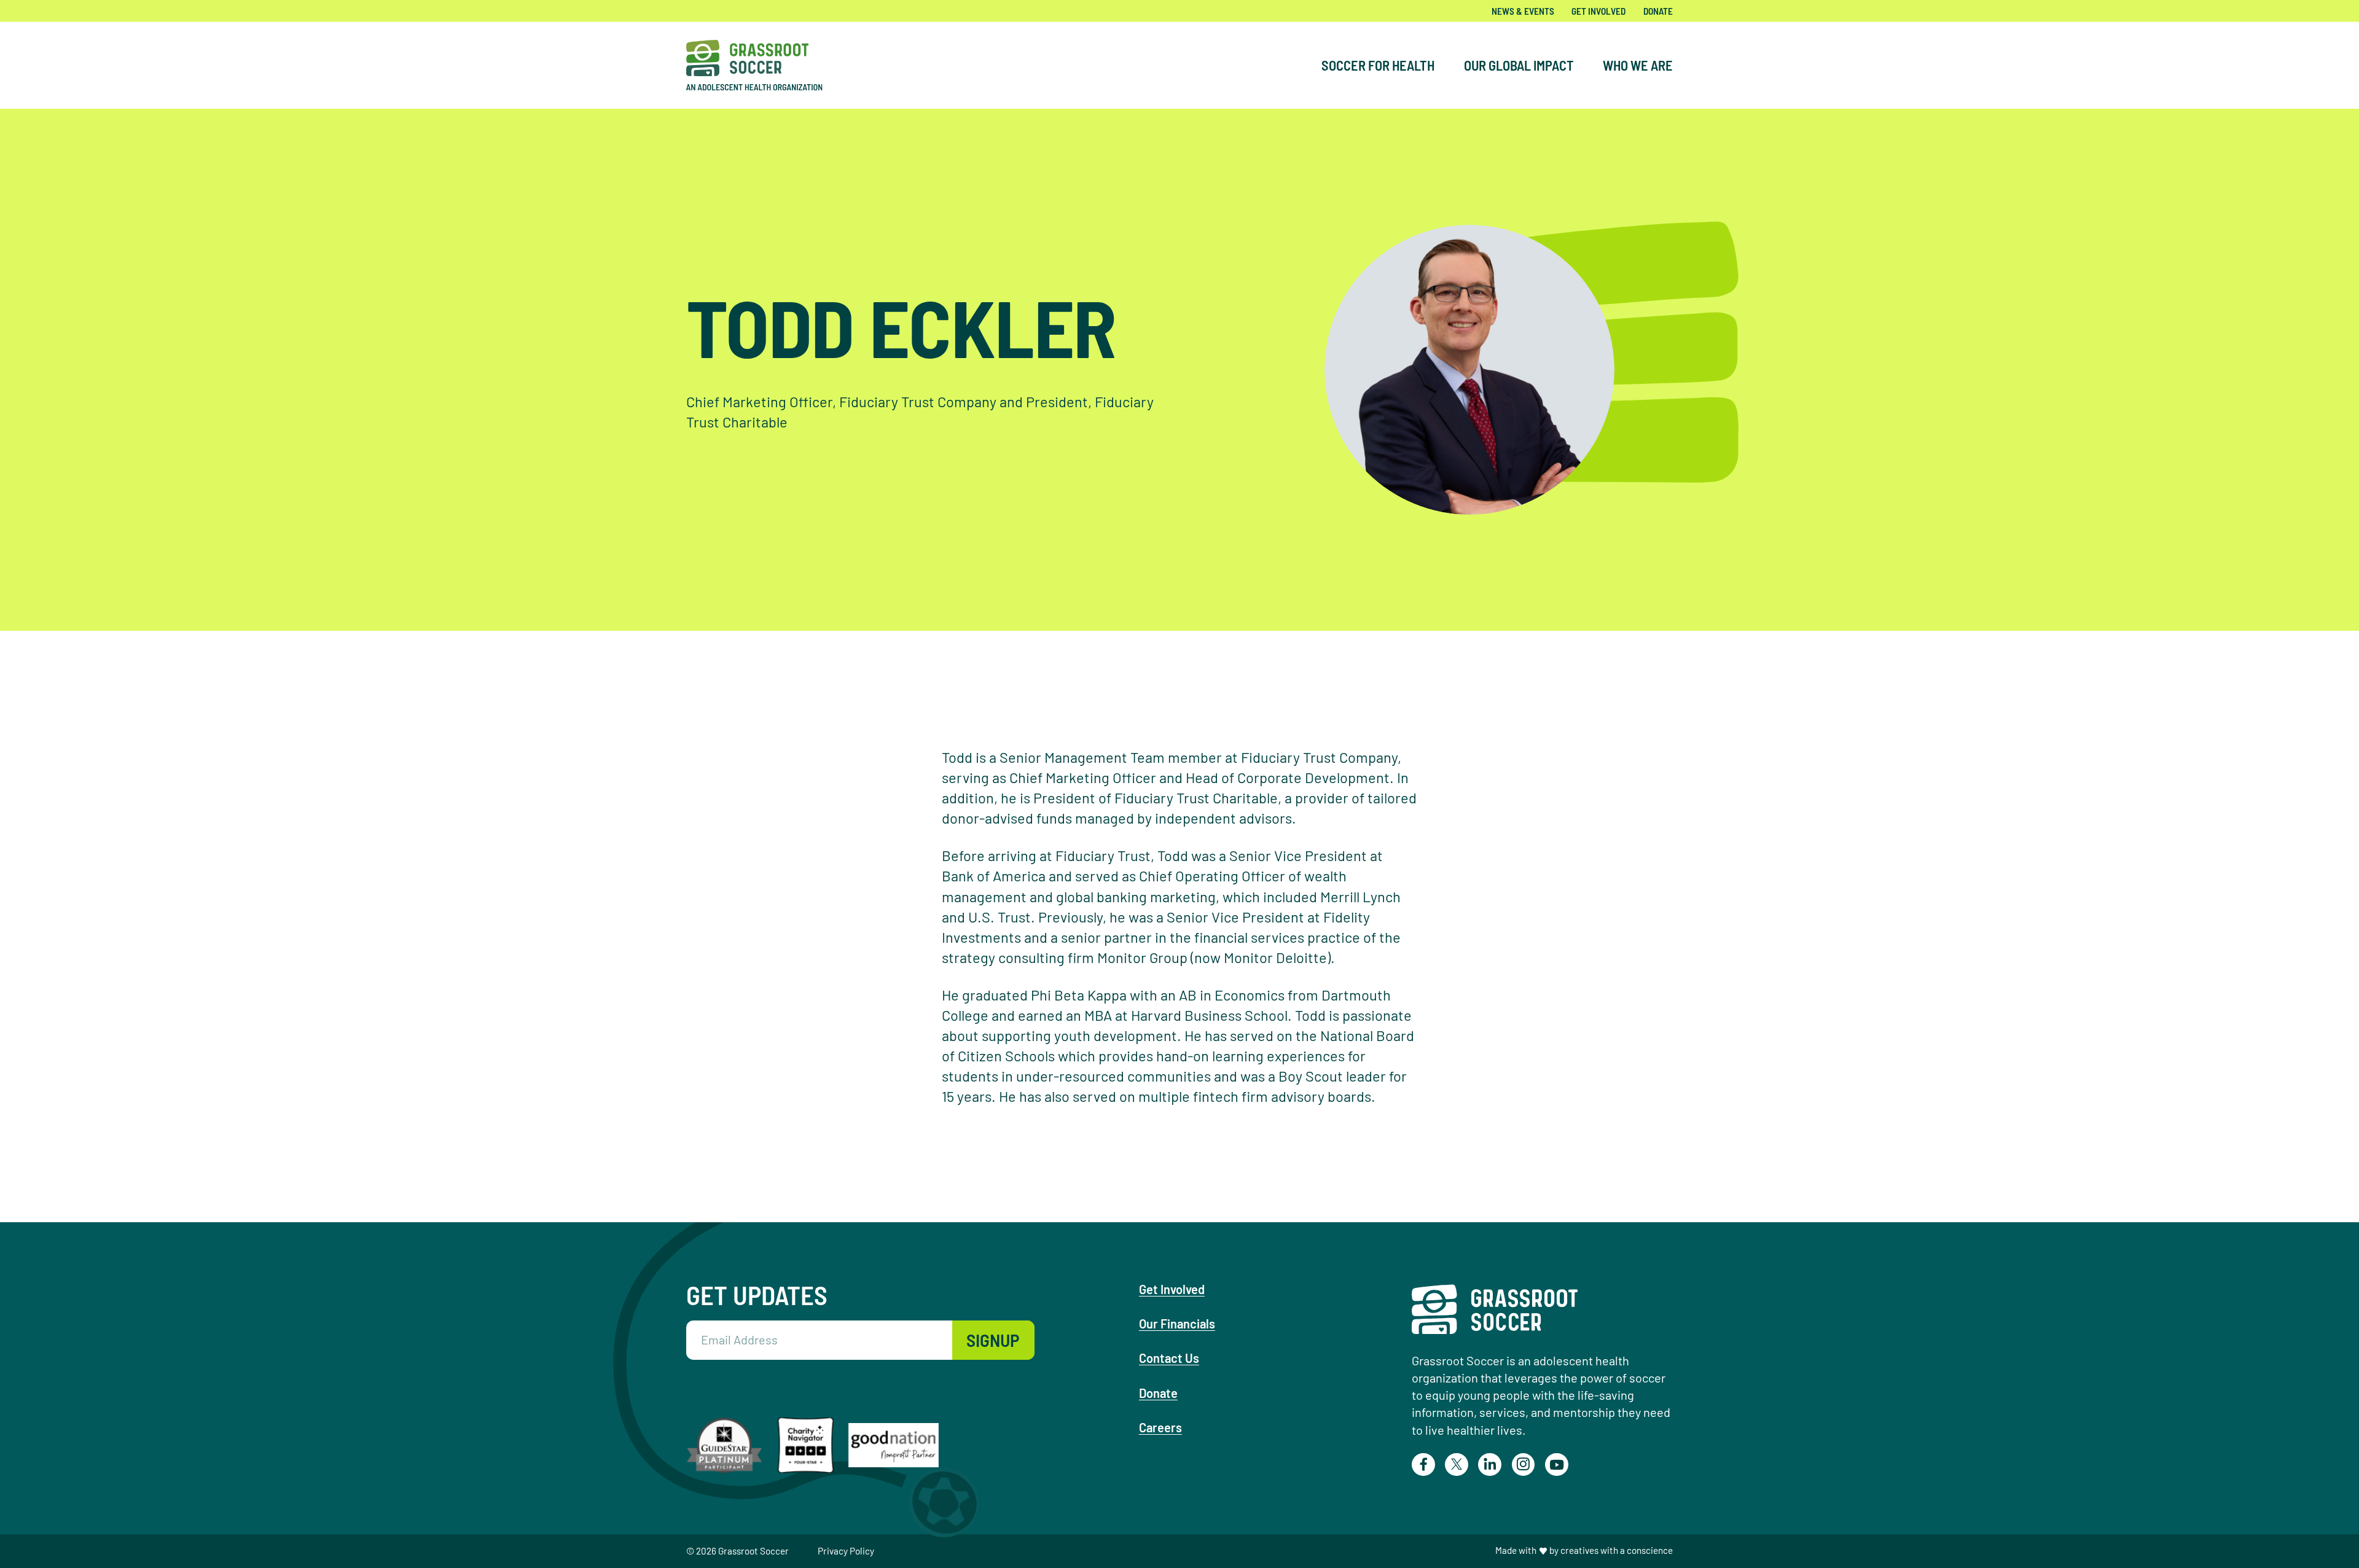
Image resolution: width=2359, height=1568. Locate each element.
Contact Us (1169, 1358)
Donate (1658, 11)
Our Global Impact (1519, 65)
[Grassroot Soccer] (764, 65)
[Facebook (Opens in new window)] (1423, 1465)
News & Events (1523, 11)
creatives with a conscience (1617, 1550)
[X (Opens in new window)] (1457, 1465)
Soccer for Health (1378, 65)
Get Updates (757, 1295)
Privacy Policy (846, 1551)
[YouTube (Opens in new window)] (1557, 1465)
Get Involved (1598, 11)
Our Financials (1177, 1324)
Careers (1160, 1427)
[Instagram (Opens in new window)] (1524, 1465)
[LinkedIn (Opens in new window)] (1490, 1465)
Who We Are (1638, 65)
